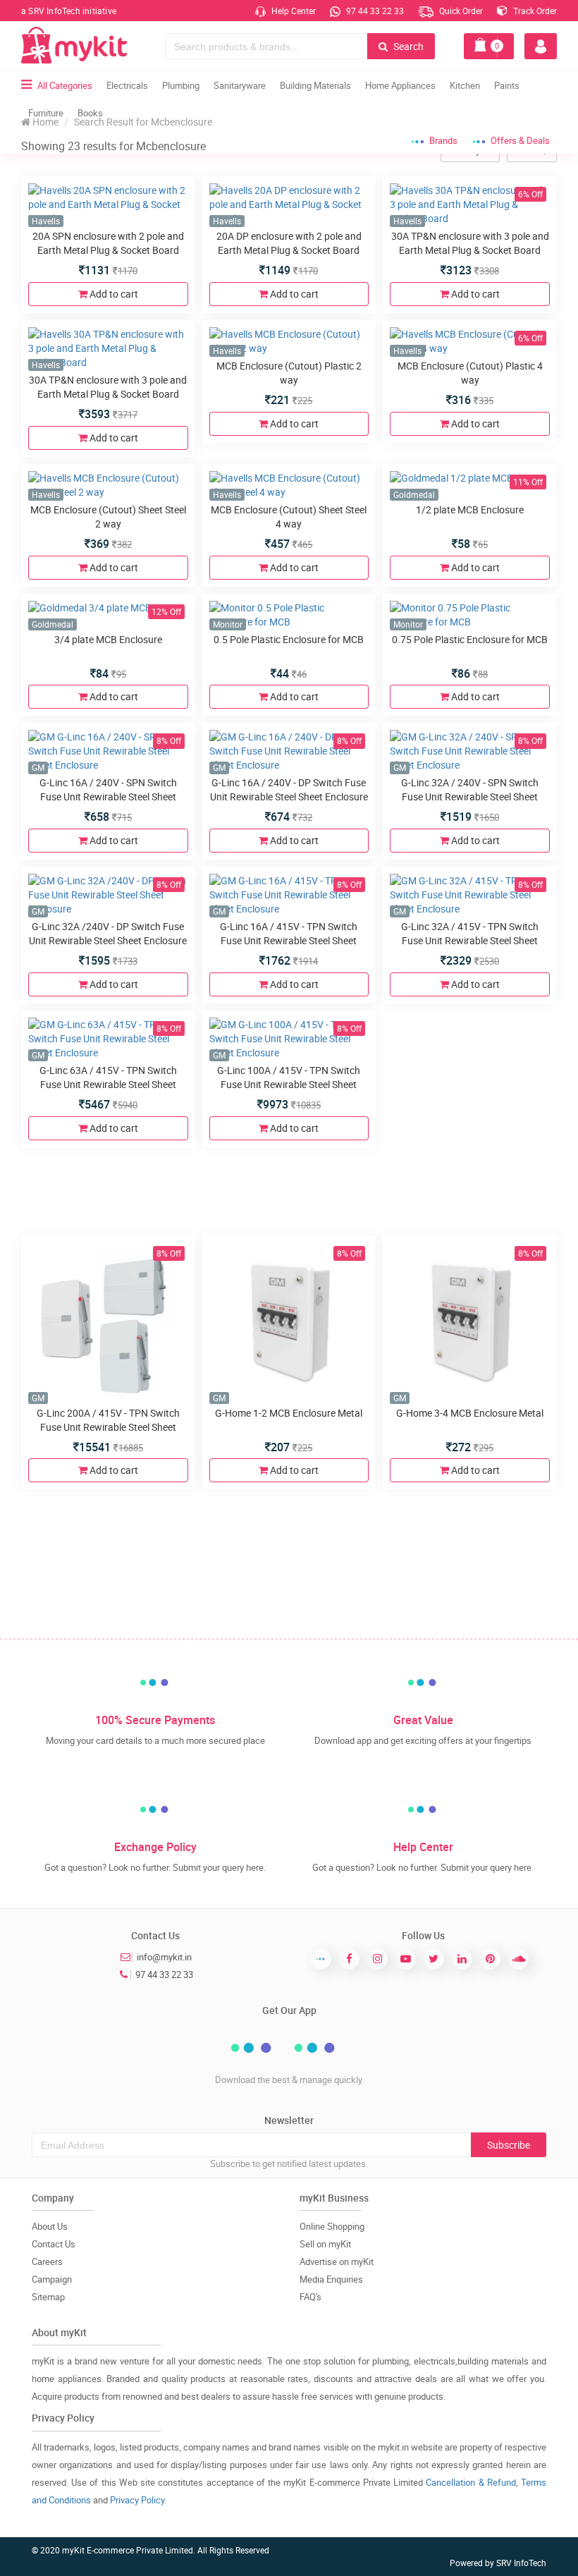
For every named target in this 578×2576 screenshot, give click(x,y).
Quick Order (460, 11)
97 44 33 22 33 (374, 11)
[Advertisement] (289, 1190)
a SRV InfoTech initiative (69, 11)
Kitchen (465, 85)
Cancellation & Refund (471, 2482)
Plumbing (181, 85)
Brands (443, 140)
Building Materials (315, 85)
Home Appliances (400, 85)
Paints (507, 85)
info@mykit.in (164, 1957)
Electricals (127, 85)
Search (407, 46)
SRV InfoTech (521, 2563)
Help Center (293, 11)
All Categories (65, 85)
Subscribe (509, 2145)
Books (90, 113)
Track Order (534, 11)
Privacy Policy (137, 2500)
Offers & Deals (520, 140)
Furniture (46, 113)
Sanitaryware (240, 85)
